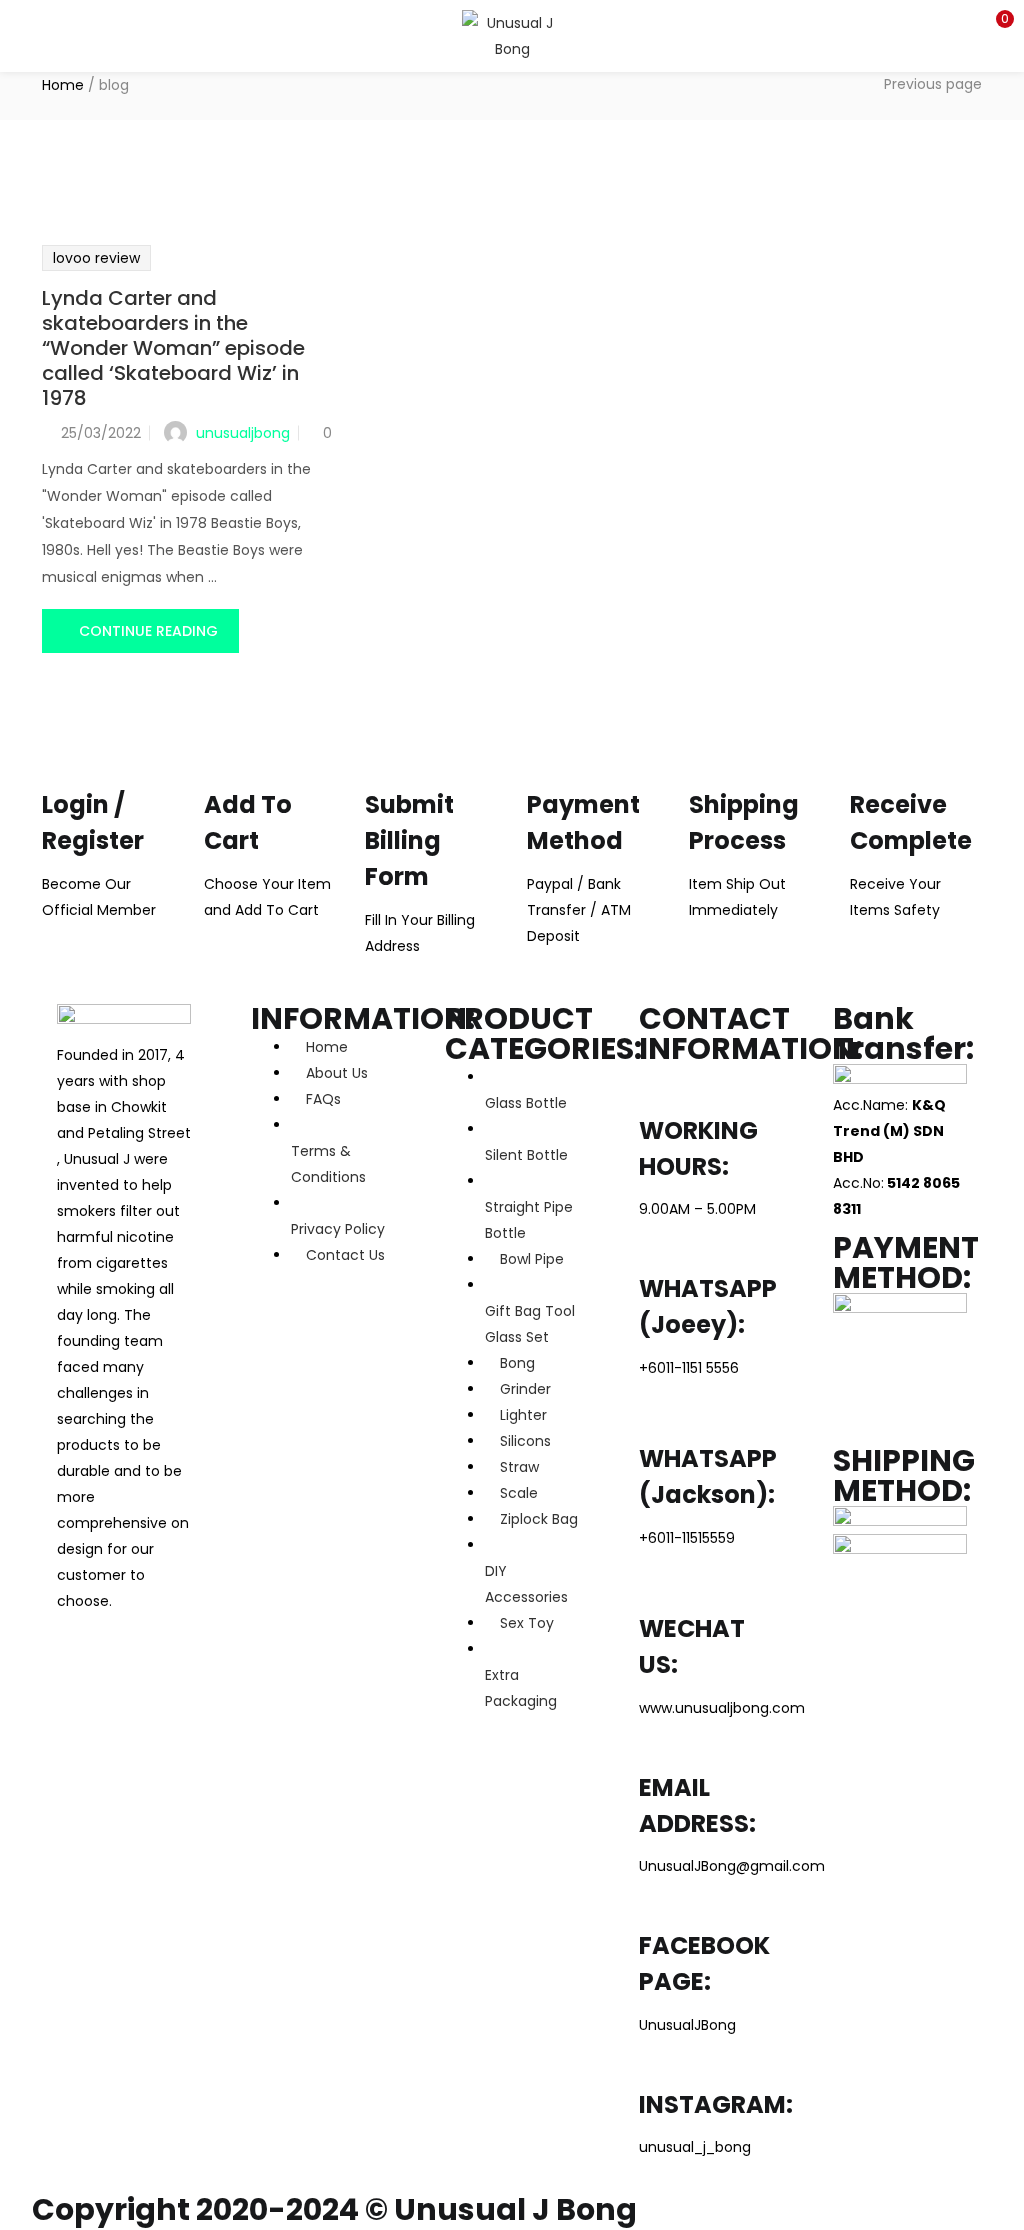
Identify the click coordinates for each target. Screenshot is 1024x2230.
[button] (994, 25)
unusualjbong (243, 433)
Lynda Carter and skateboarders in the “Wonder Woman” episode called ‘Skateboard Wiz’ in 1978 (173, 348)
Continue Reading (148, 631)
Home (63, 85)
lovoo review (96, 258)
